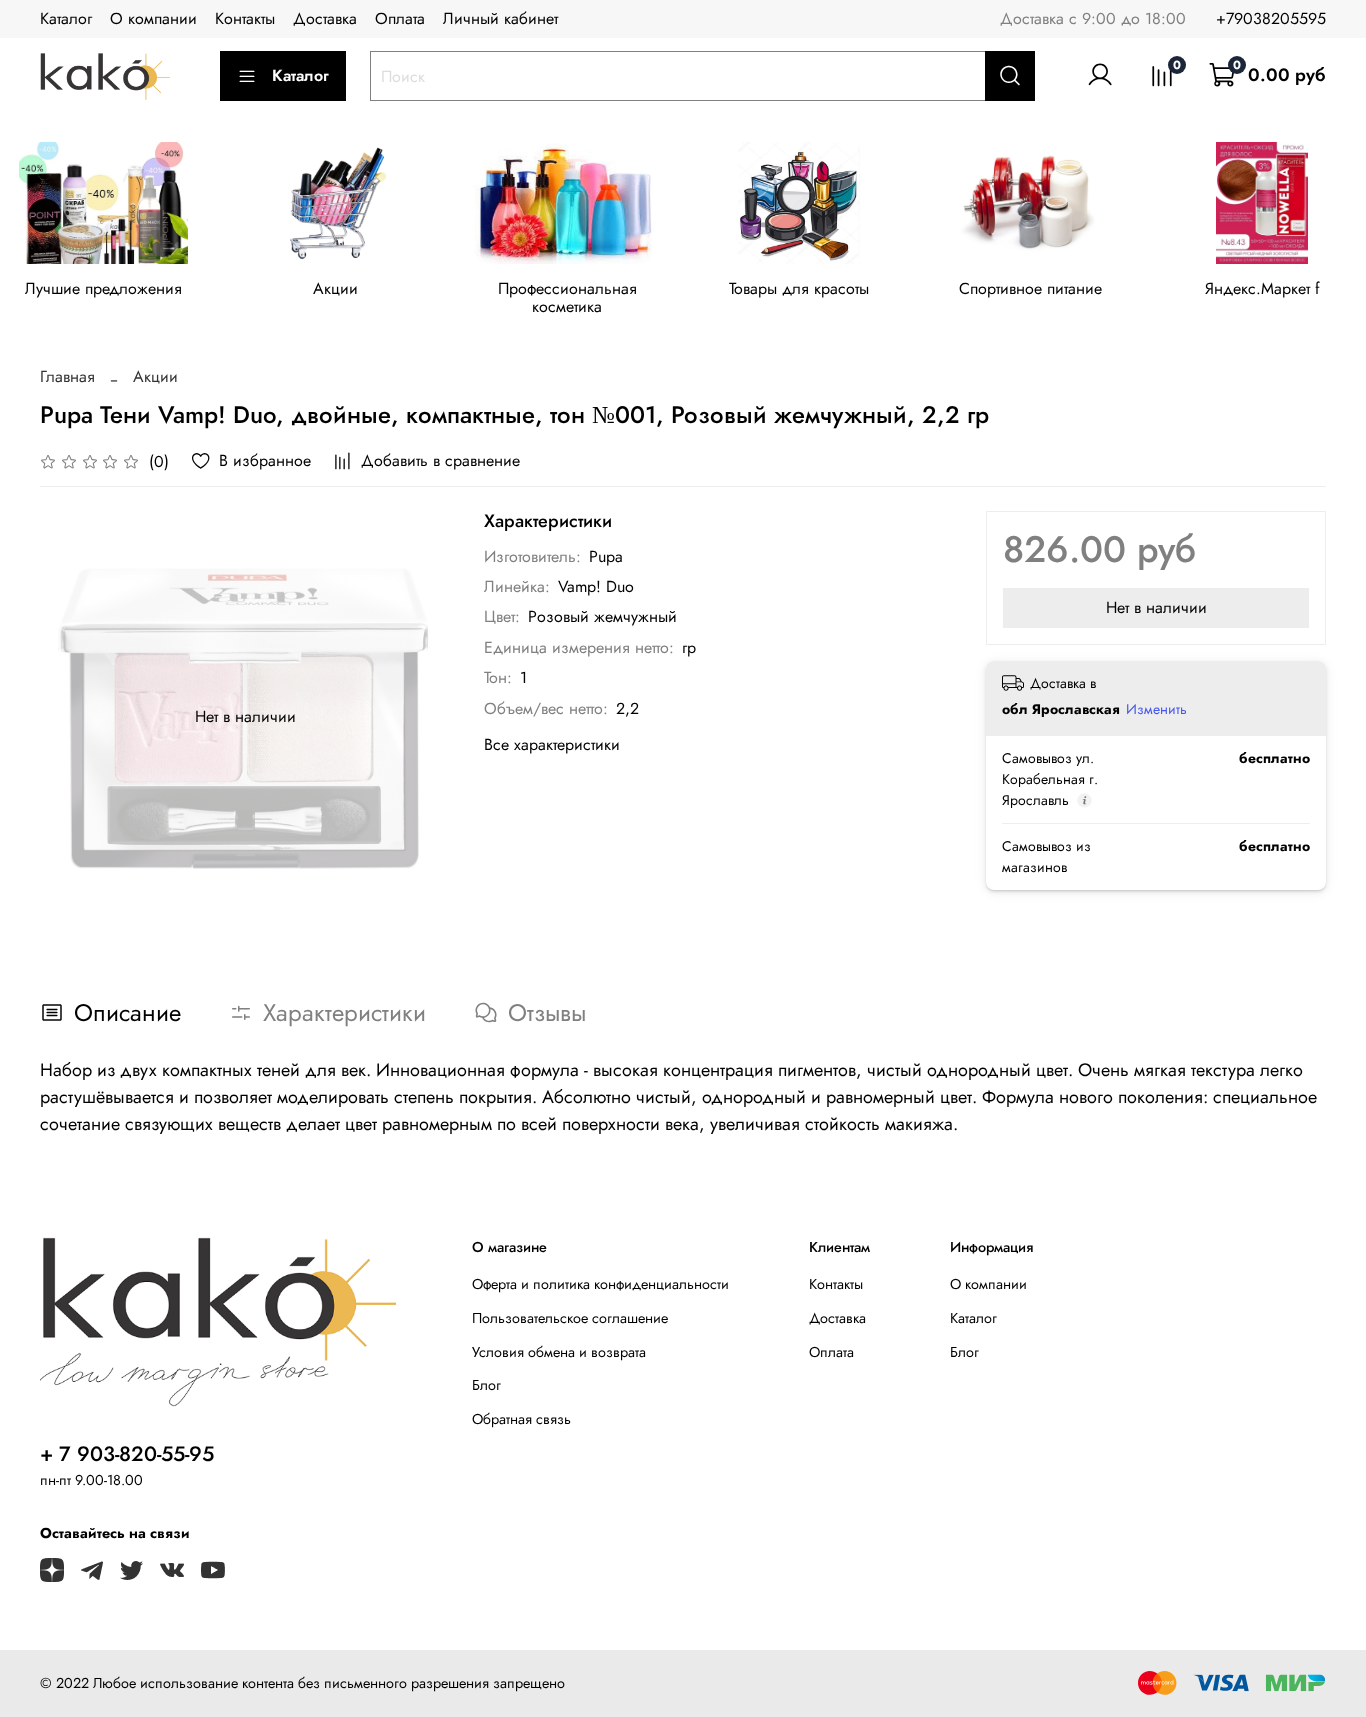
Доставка (325, 18)
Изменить (1156, 709)
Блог (486, 1385)
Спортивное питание (1030, 288)
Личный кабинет (500, 18)
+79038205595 (1271, 18)
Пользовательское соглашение (570, 1318)
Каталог (66, 18)
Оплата (400, 18)
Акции (335, 288)
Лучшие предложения (103, 288)
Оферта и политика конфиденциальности (600, 1284)
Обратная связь (521, 1419)
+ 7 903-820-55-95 (127, 1454)
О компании (153, 18)
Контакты (245, 18)
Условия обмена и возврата (559, 1352)
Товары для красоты (799, 288)
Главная (67, 376)
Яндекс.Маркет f (1262, 288)
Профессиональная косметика (567, 297)
